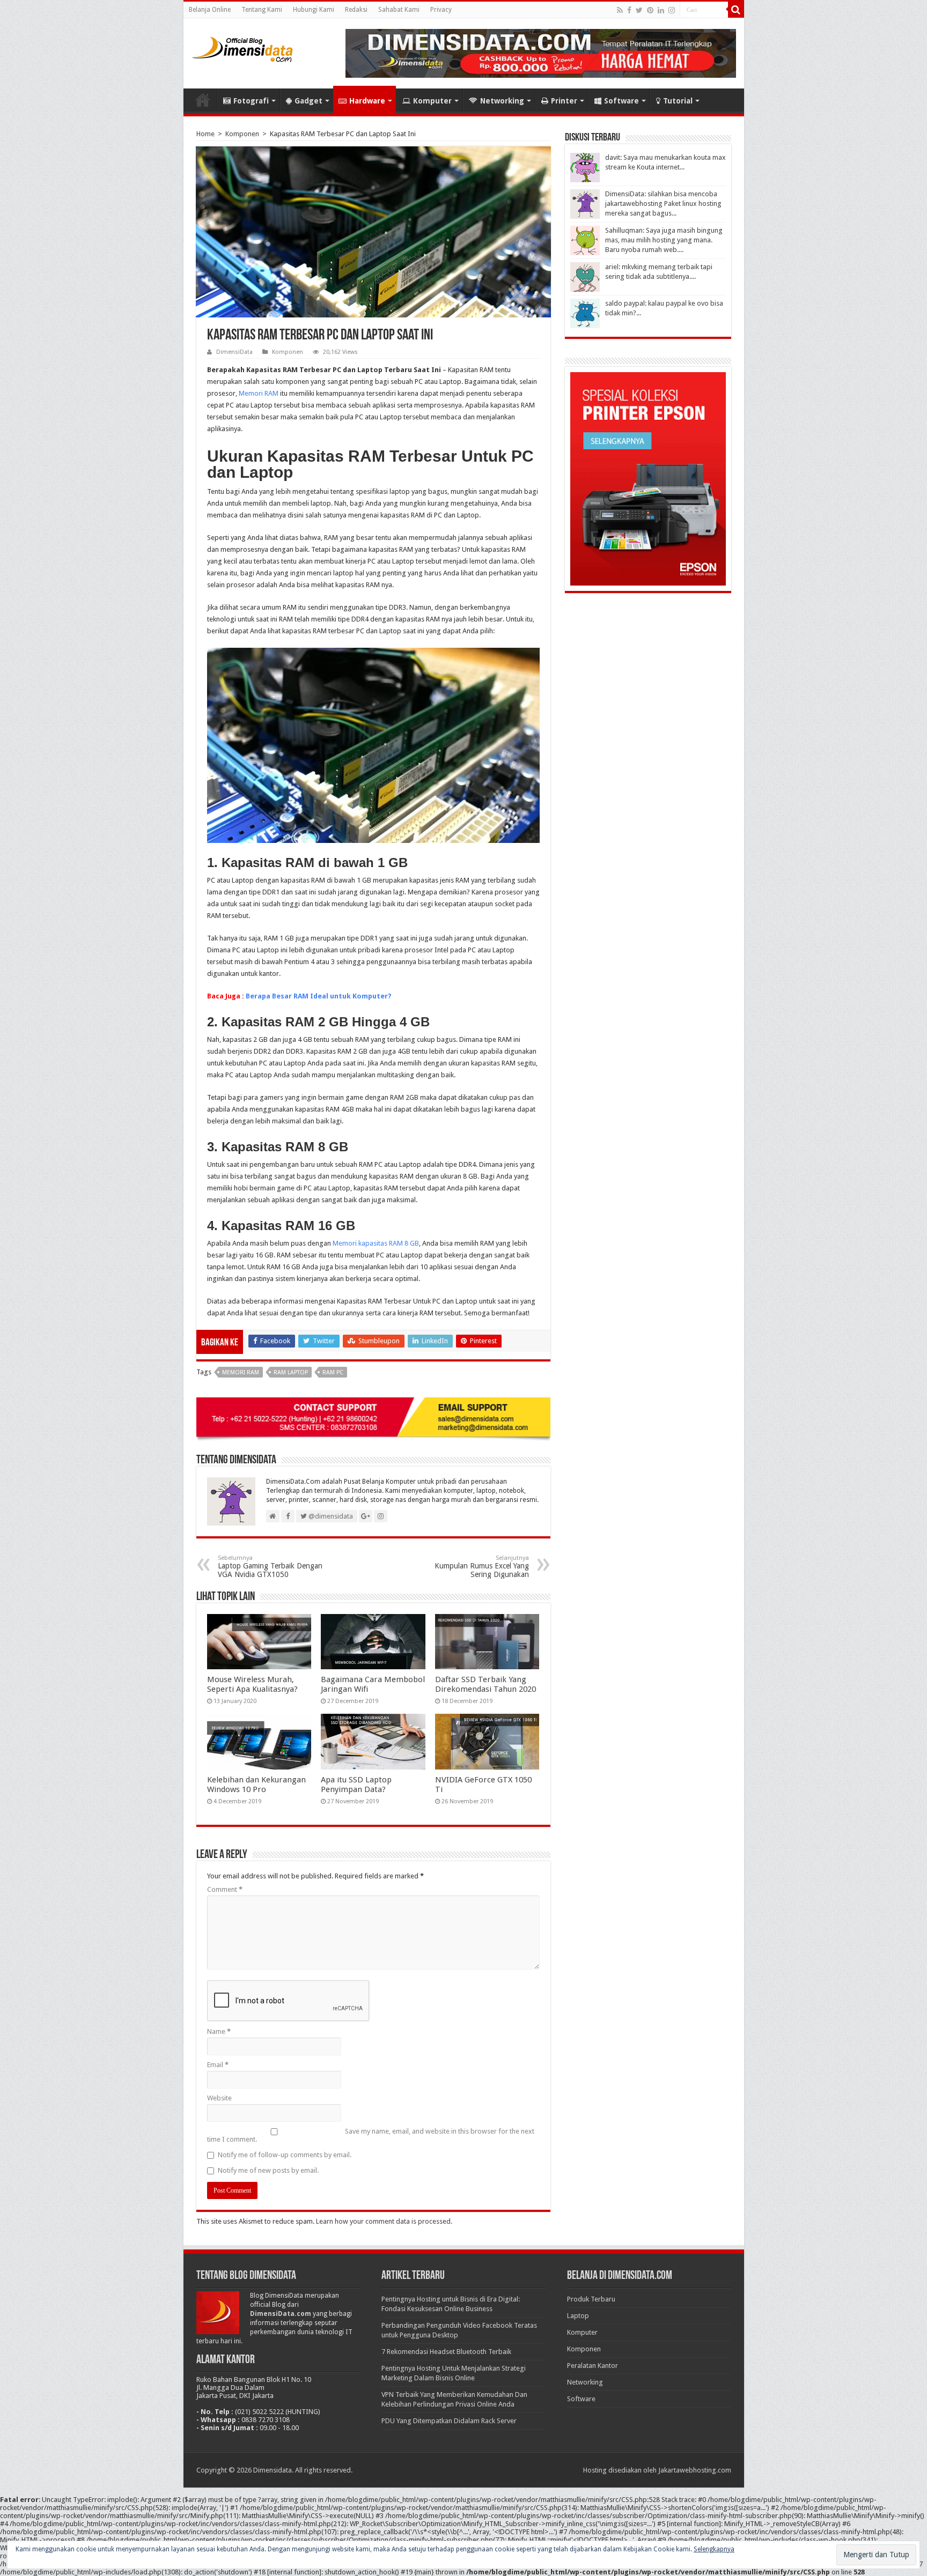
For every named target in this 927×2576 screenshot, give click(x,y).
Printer (564, 101)
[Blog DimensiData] (242, 47)
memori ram (241, 1372)
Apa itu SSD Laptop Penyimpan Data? (356, 1785)
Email (218, 2065)
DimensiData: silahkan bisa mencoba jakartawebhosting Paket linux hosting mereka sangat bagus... (663, 203)
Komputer (432, 101)
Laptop (578, 2316)
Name (219, 2031)
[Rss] (620, 10)
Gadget (308, 101)
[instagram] (672, 10)
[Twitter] (639, 10)
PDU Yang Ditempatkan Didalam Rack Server (449, 2421)
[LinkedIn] (661, 10)
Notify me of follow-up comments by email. (285, 2155)
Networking (502, 101)
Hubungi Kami (314, 10)
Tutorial (678, 101)
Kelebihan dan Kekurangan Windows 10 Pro (256, 1785)
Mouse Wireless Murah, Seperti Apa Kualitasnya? (252, 1684)
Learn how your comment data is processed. (384, 2221)
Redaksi (356, 10)
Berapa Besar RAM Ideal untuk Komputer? (319, 996)
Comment (225, 1889)
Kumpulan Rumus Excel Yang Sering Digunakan (482, 1567)
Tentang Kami (262, 10)
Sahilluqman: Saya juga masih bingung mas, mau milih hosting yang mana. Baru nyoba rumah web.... (664, 240)
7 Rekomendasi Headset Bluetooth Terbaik (446, 2352)
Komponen (242, 134)
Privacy (441, 10)
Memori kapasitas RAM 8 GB (376, 1243)
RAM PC (333, 1372)
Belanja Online (210, 10)
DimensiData (234, 352)
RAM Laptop (291, 1372)
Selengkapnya (714, 2549)
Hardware (367, 101)
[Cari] (736, 10)
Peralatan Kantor (593, 2366)
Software (621, 101)
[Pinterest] (650, 10)
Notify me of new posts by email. (268, 2170)
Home (203, 100)
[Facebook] (629, 10)
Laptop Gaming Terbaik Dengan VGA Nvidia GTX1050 (270, 1567)
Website (219, 2098)
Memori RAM (259, 393)
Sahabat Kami (399, 10)
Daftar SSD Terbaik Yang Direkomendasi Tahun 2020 (485, 1684)
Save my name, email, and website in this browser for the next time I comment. (371, 2135)
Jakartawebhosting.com (695, 2470)
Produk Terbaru (591, 2299)
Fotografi (251, 101)
